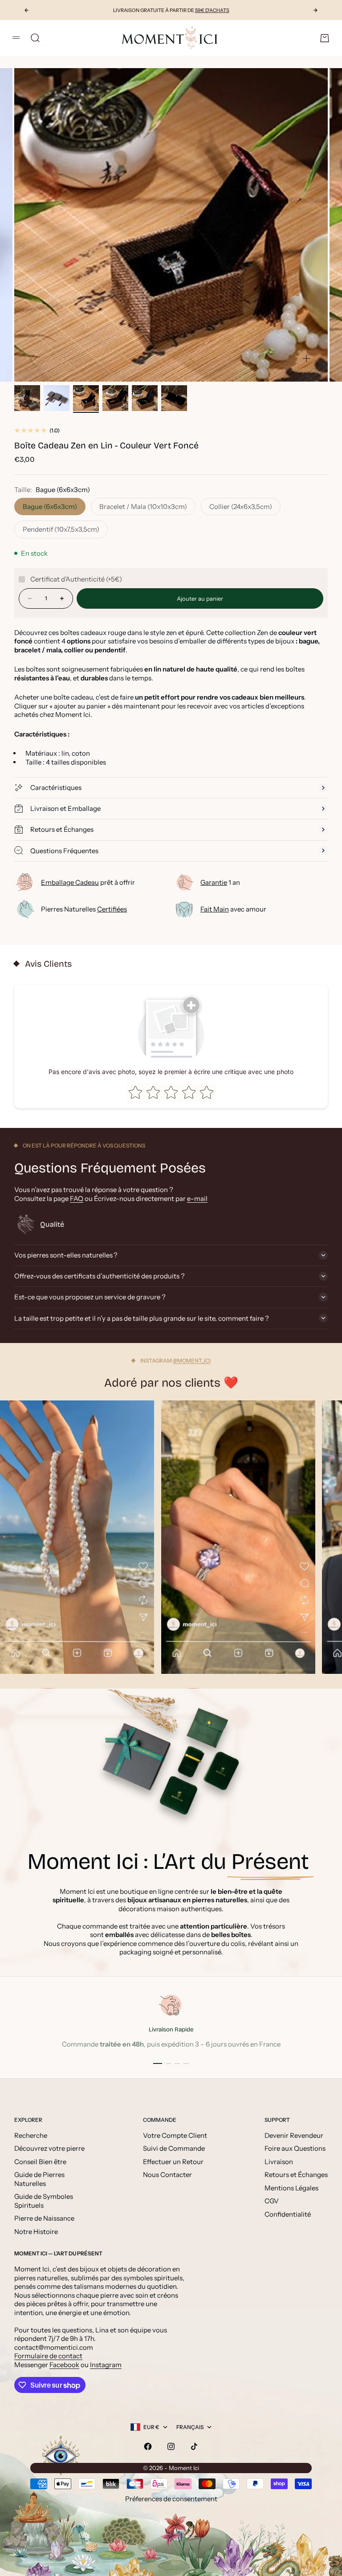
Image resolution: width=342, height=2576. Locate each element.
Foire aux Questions (295, 2148)
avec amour (233, 909)
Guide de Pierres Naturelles (39, 2179)
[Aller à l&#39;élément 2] (57, 398)
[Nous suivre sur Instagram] (171, 2446)
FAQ (77, 1198)
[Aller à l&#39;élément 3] (86, 398)
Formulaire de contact (48, 2356)
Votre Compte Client (175, 2135)
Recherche (31, 2135)
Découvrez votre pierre (49, 2148)
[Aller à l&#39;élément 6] (174, 398)
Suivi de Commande (174, 2148)
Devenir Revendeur (294, 2135)
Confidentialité (288, 2214)
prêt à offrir (88, 882)
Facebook (64, 2365)
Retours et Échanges (296, 2175)
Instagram (106, 2365)
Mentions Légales (291, 2188)
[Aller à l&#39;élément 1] (27, 398)
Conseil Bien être (40, 2162)
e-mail (197, 1198)
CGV (272, 2201)
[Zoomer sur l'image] (306, 358)
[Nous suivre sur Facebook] (148, 2446)
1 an (220, 882)
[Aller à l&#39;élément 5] (145, 398)
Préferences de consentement (171, 2499)
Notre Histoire (36, 2232)
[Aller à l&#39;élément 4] (115, 398)
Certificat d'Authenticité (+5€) (76, 579)
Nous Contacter (167, 2175)
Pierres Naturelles (84, 909)
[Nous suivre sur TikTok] (194, 2446)
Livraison (279, 2162)
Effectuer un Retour (173, 2162)
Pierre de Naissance (44, 2218)
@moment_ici (192, 1361)
